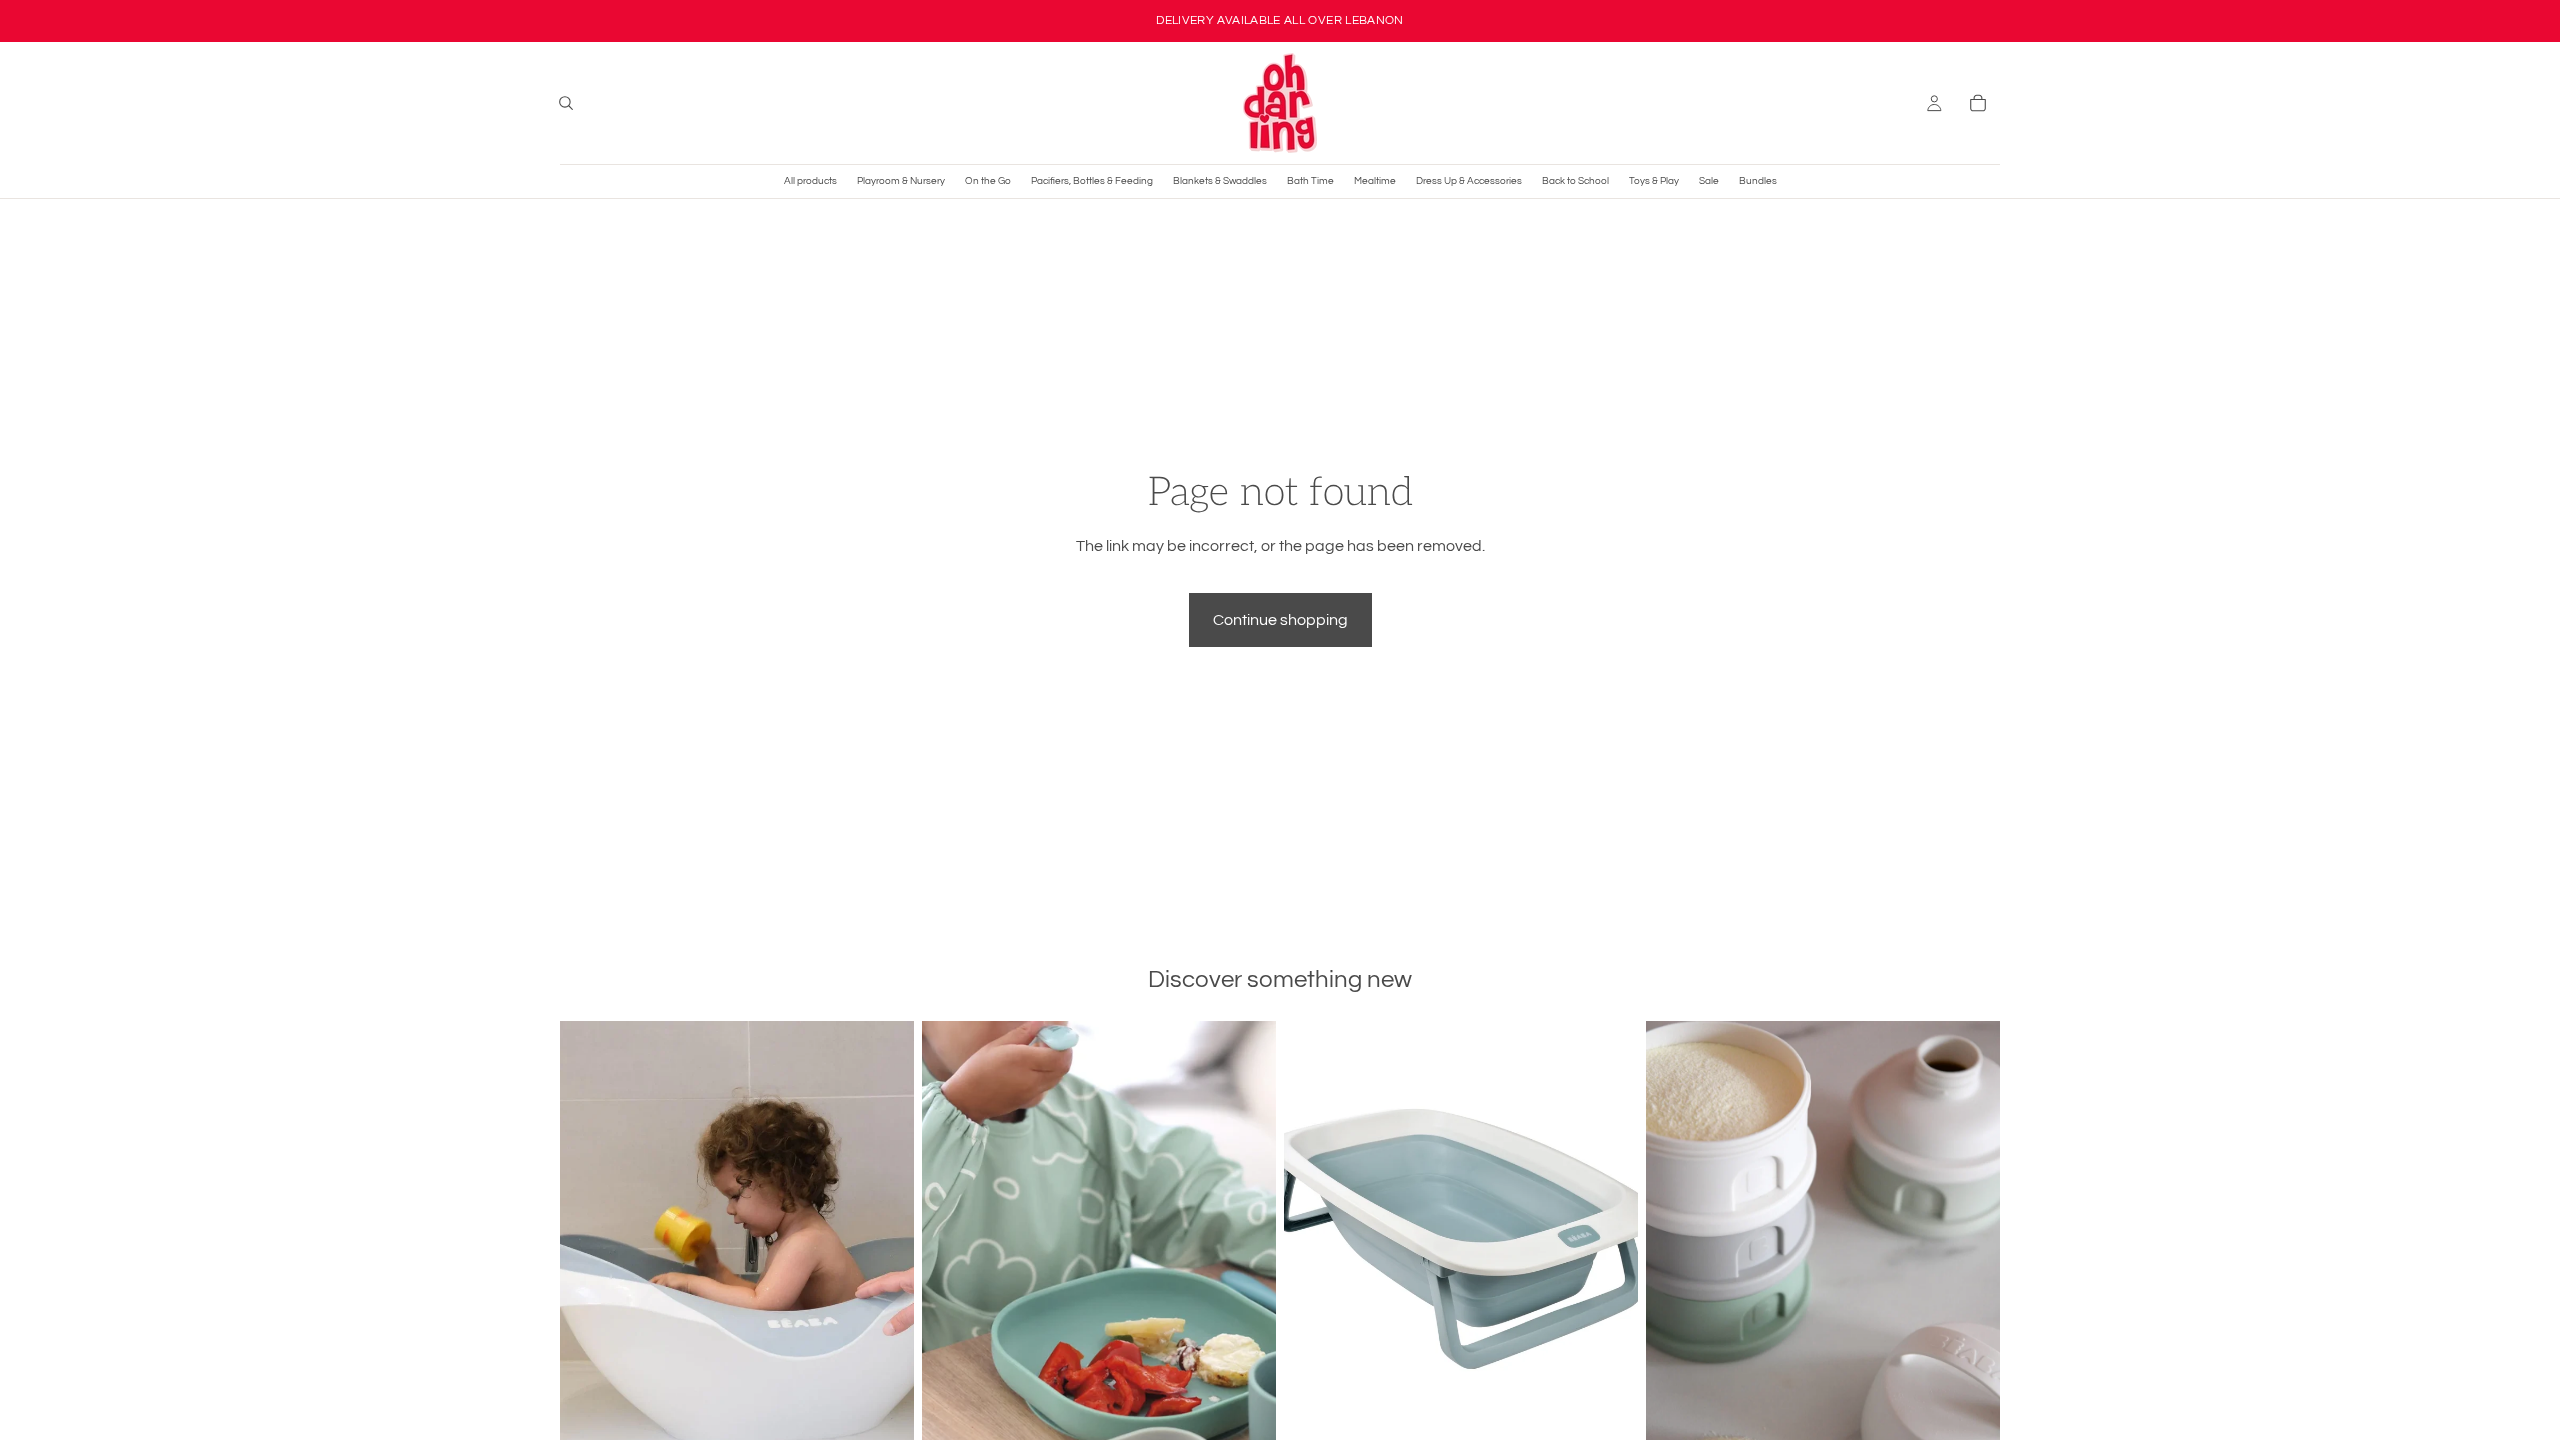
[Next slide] (884, 1243)
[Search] (566, 103)
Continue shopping (1280, 620)
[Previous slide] (590, 1243)
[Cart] (1978, 103)
